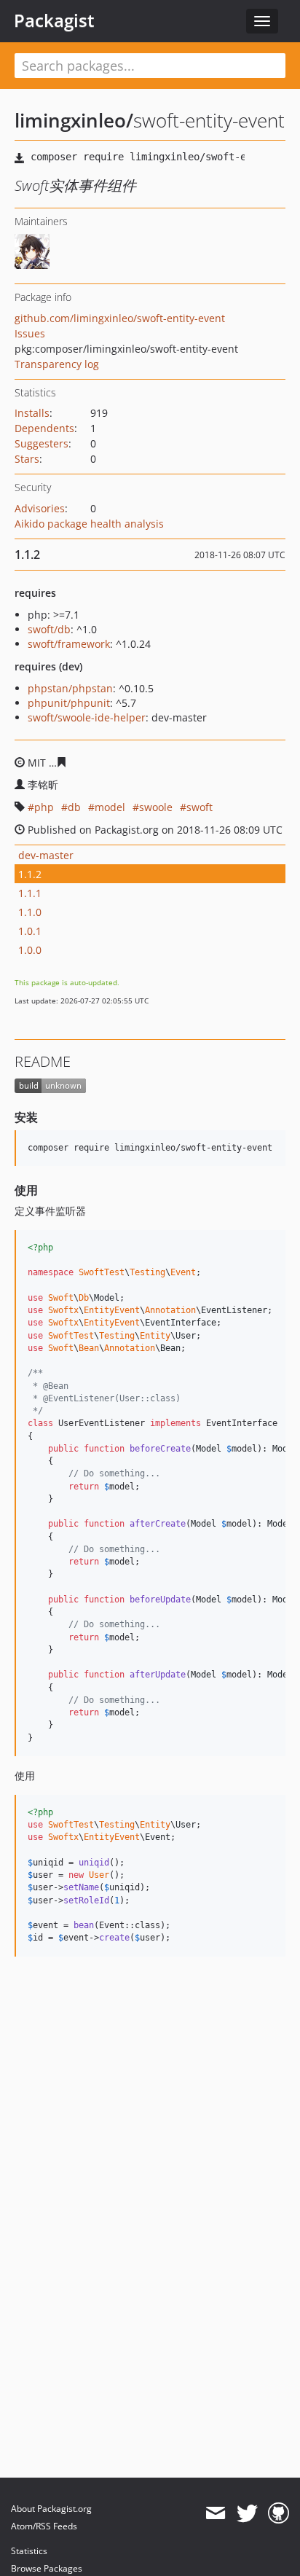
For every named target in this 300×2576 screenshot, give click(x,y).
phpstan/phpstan (70, 688)
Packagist (54, 20)
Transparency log (57, 364)
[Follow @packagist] (247, 2513)
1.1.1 (30, 893)
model (110, 807)
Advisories (40, 508)
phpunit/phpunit (69, 703)
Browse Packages (47, 2568)
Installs (32, 413)
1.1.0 (30, 912)
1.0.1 (30, 931)
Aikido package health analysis (89, 524)
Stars (27, 459)
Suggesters (42, 443)
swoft (200, 807)
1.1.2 (30, 874)
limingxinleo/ (74, 120)
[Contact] (215, 2513)
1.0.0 (30, 950)
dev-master (46, 855)
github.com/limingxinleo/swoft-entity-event (120, 318)
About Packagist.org (51, 2509)
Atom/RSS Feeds (44, 2526)
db (74, 807)
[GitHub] (279, 2513)
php (44, 807)
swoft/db (49, 629)
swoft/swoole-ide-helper (87, 717)
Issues (30, 333)
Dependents (44, 428)
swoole (156, 807)
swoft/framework (69, 644)
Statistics (29, 2551)
